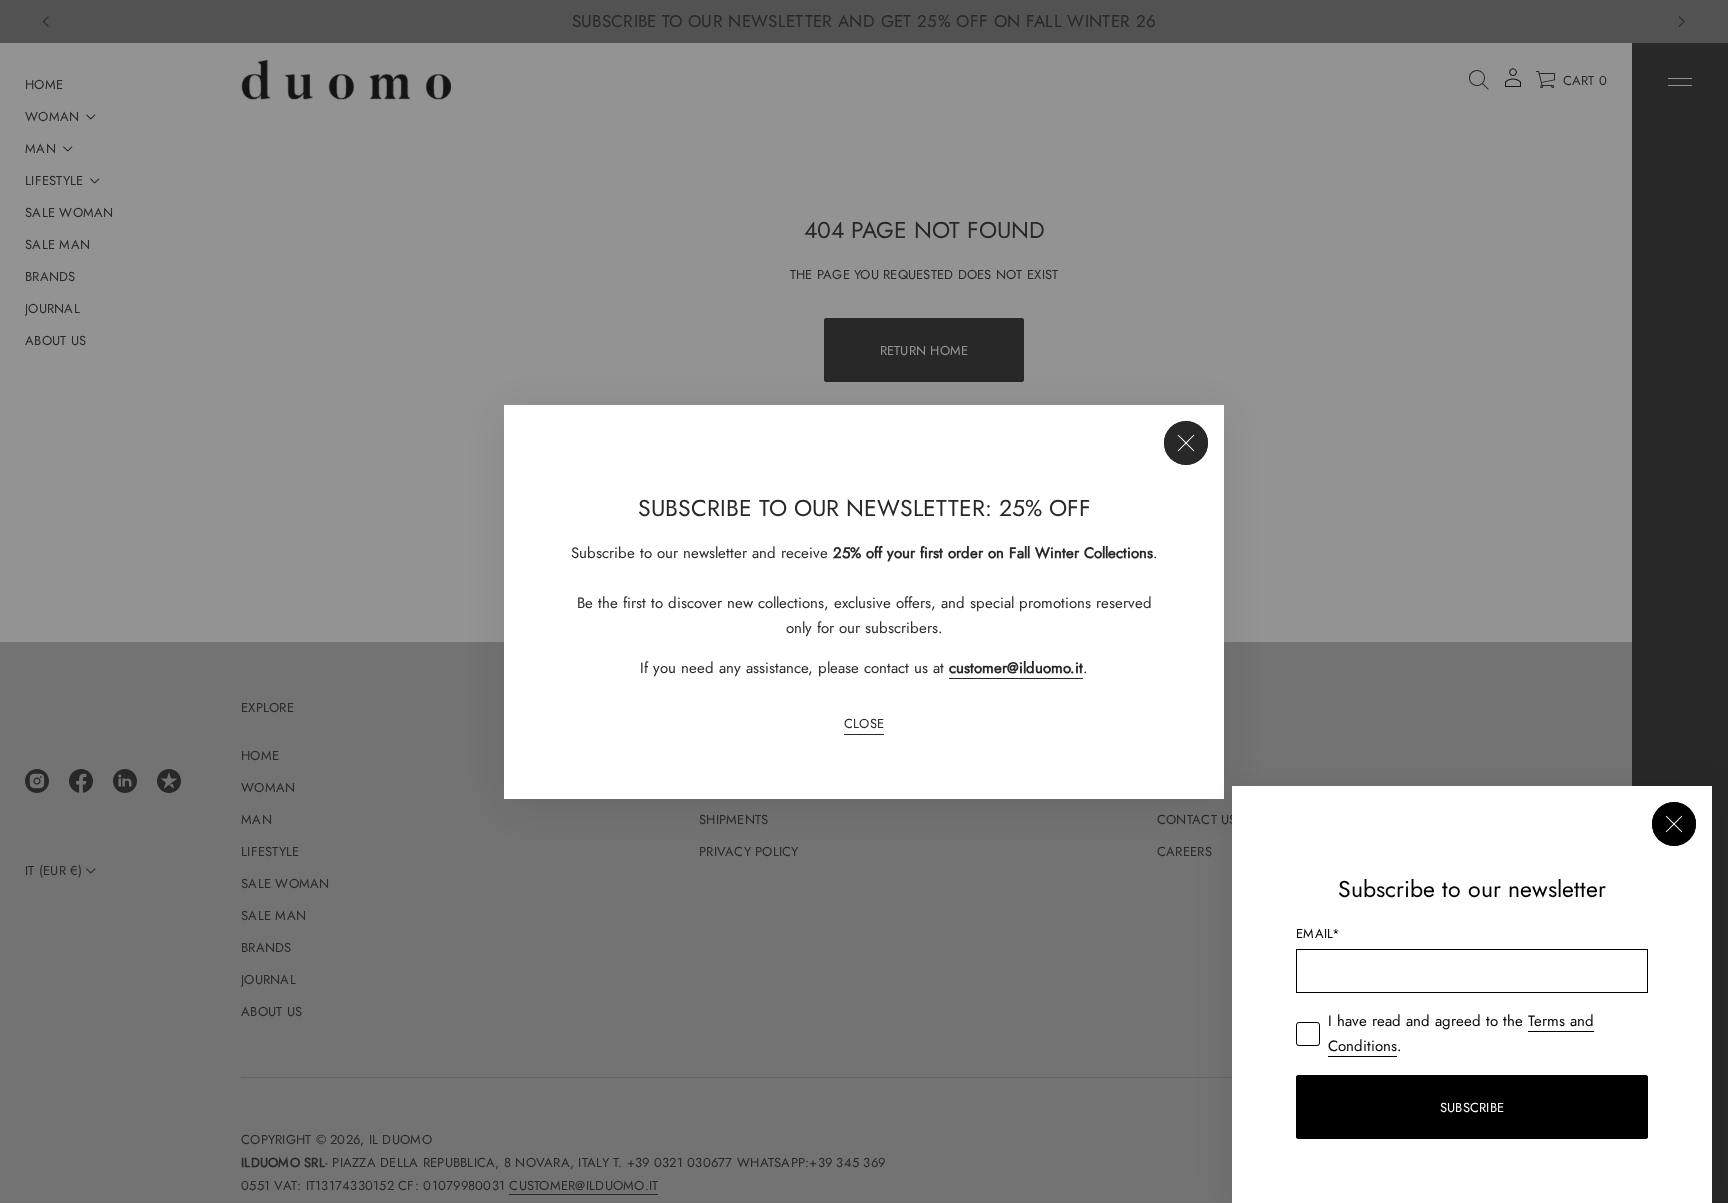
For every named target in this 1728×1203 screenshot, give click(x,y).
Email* (1318, 933)
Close (864, 723)
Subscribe (1472, 1107)
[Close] (1186, 443)
